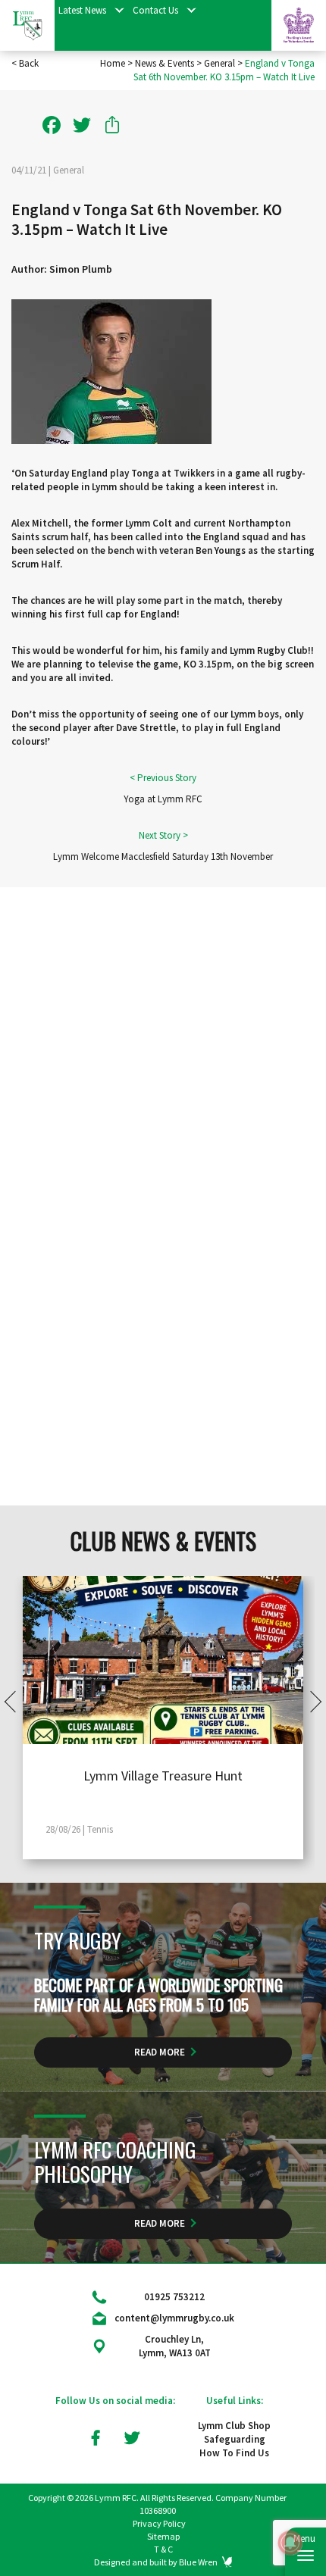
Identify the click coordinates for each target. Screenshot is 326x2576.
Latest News (82, 10)
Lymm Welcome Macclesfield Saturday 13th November (163, 857)
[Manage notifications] (290, 2543)
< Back (25, 63)
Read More (160, 2052)
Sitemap (163, 2536)
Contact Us (155, 10)
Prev (15, 1701)
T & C (163, 2549)
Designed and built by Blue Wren (156, 2562)
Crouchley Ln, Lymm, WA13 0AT (175, 2346)
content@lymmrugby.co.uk (174, 2318)
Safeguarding (235, 2439)
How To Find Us (234, 2453)
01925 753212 (174, 2297)
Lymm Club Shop (234, 2426)
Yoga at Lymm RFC (163, 799)
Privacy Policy (159, 2523)
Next (311, 1701)
